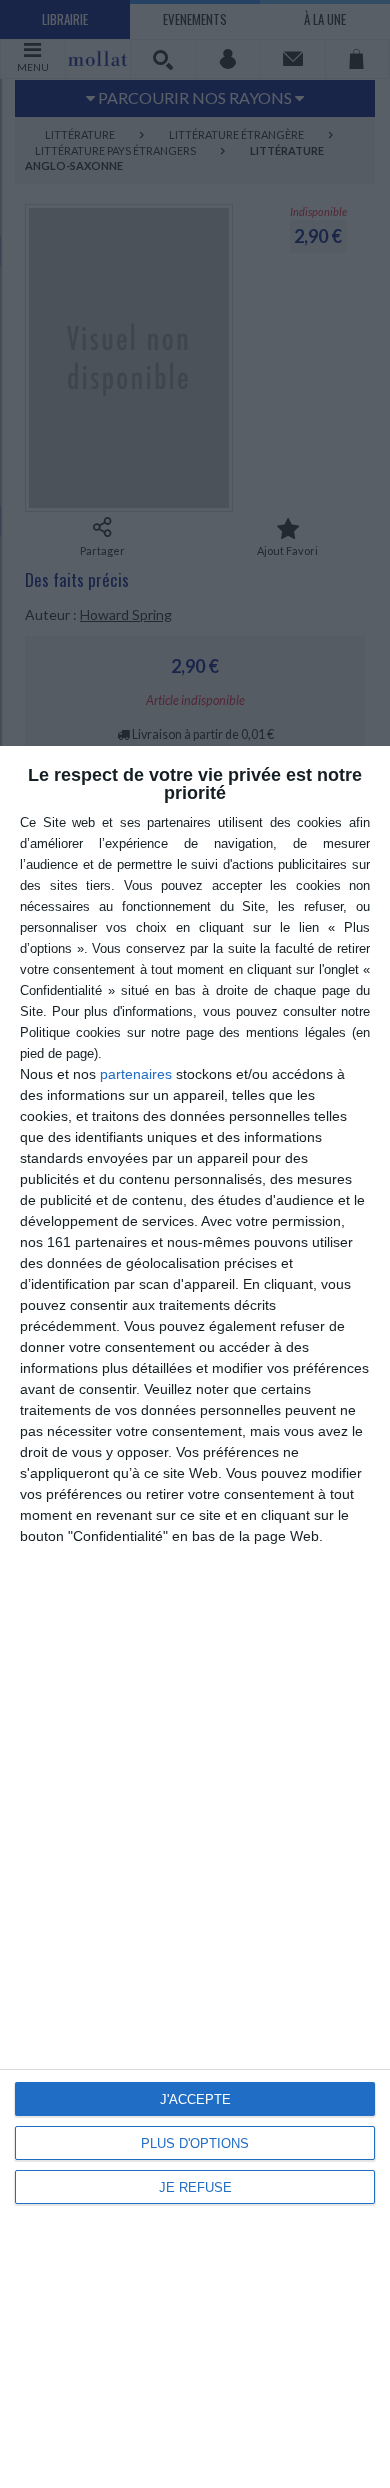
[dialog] (195, 1617)
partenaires (136, 1074)
